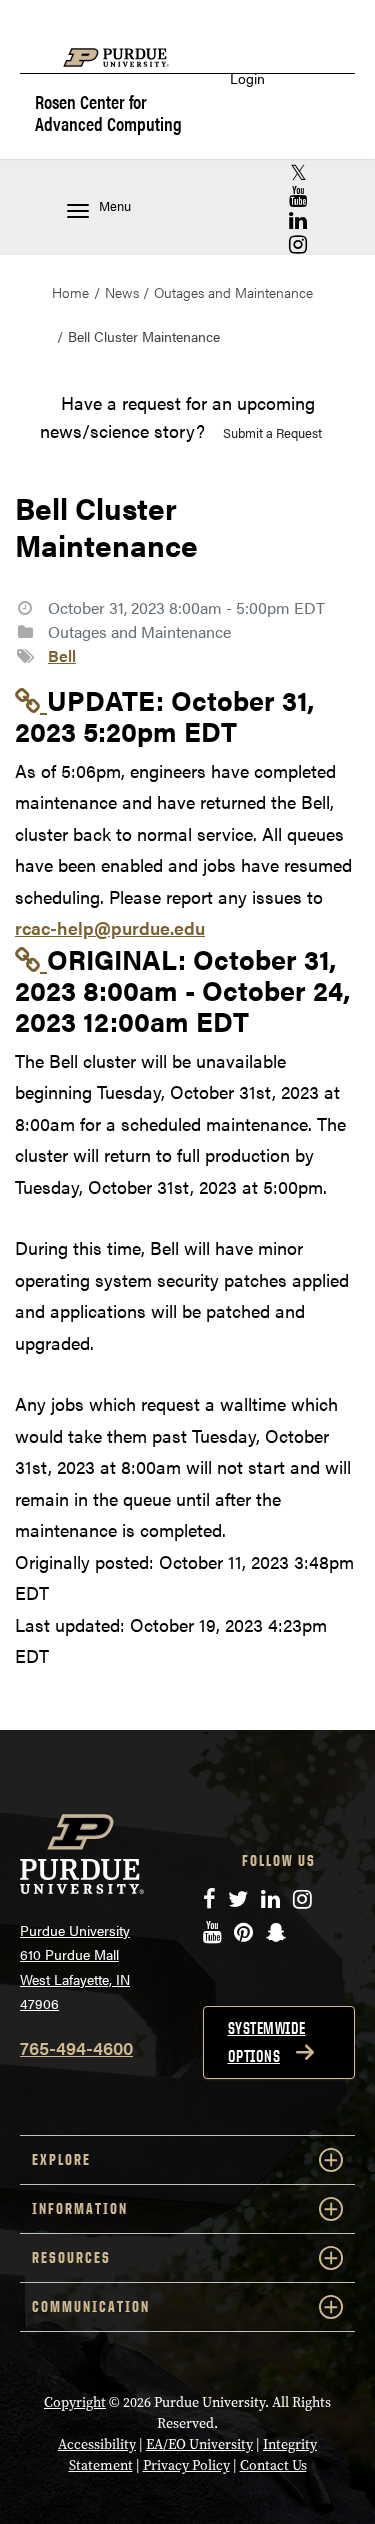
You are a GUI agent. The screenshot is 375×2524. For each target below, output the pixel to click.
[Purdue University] (126, 67)
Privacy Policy (186, 2465)
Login (247, 78)
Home (70, 292)
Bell (62, 655)
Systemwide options (267, 2042)
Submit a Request (272, 432)
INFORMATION (80, 2208)
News (122, 292)
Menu (115, 206)
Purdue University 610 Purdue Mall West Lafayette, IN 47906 (75, 1967)
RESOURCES (71, 2257)
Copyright (75, 2402)
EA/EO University (199, 2444)
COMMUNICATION (91, 2306)
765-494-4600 (76, 2047)
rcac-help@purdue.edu (110, 927)
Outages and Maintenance (233, 292)
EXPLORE (61, 2159)
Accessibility (97, 2444)
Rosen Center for (108, 112)
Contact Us (273, 2465)
